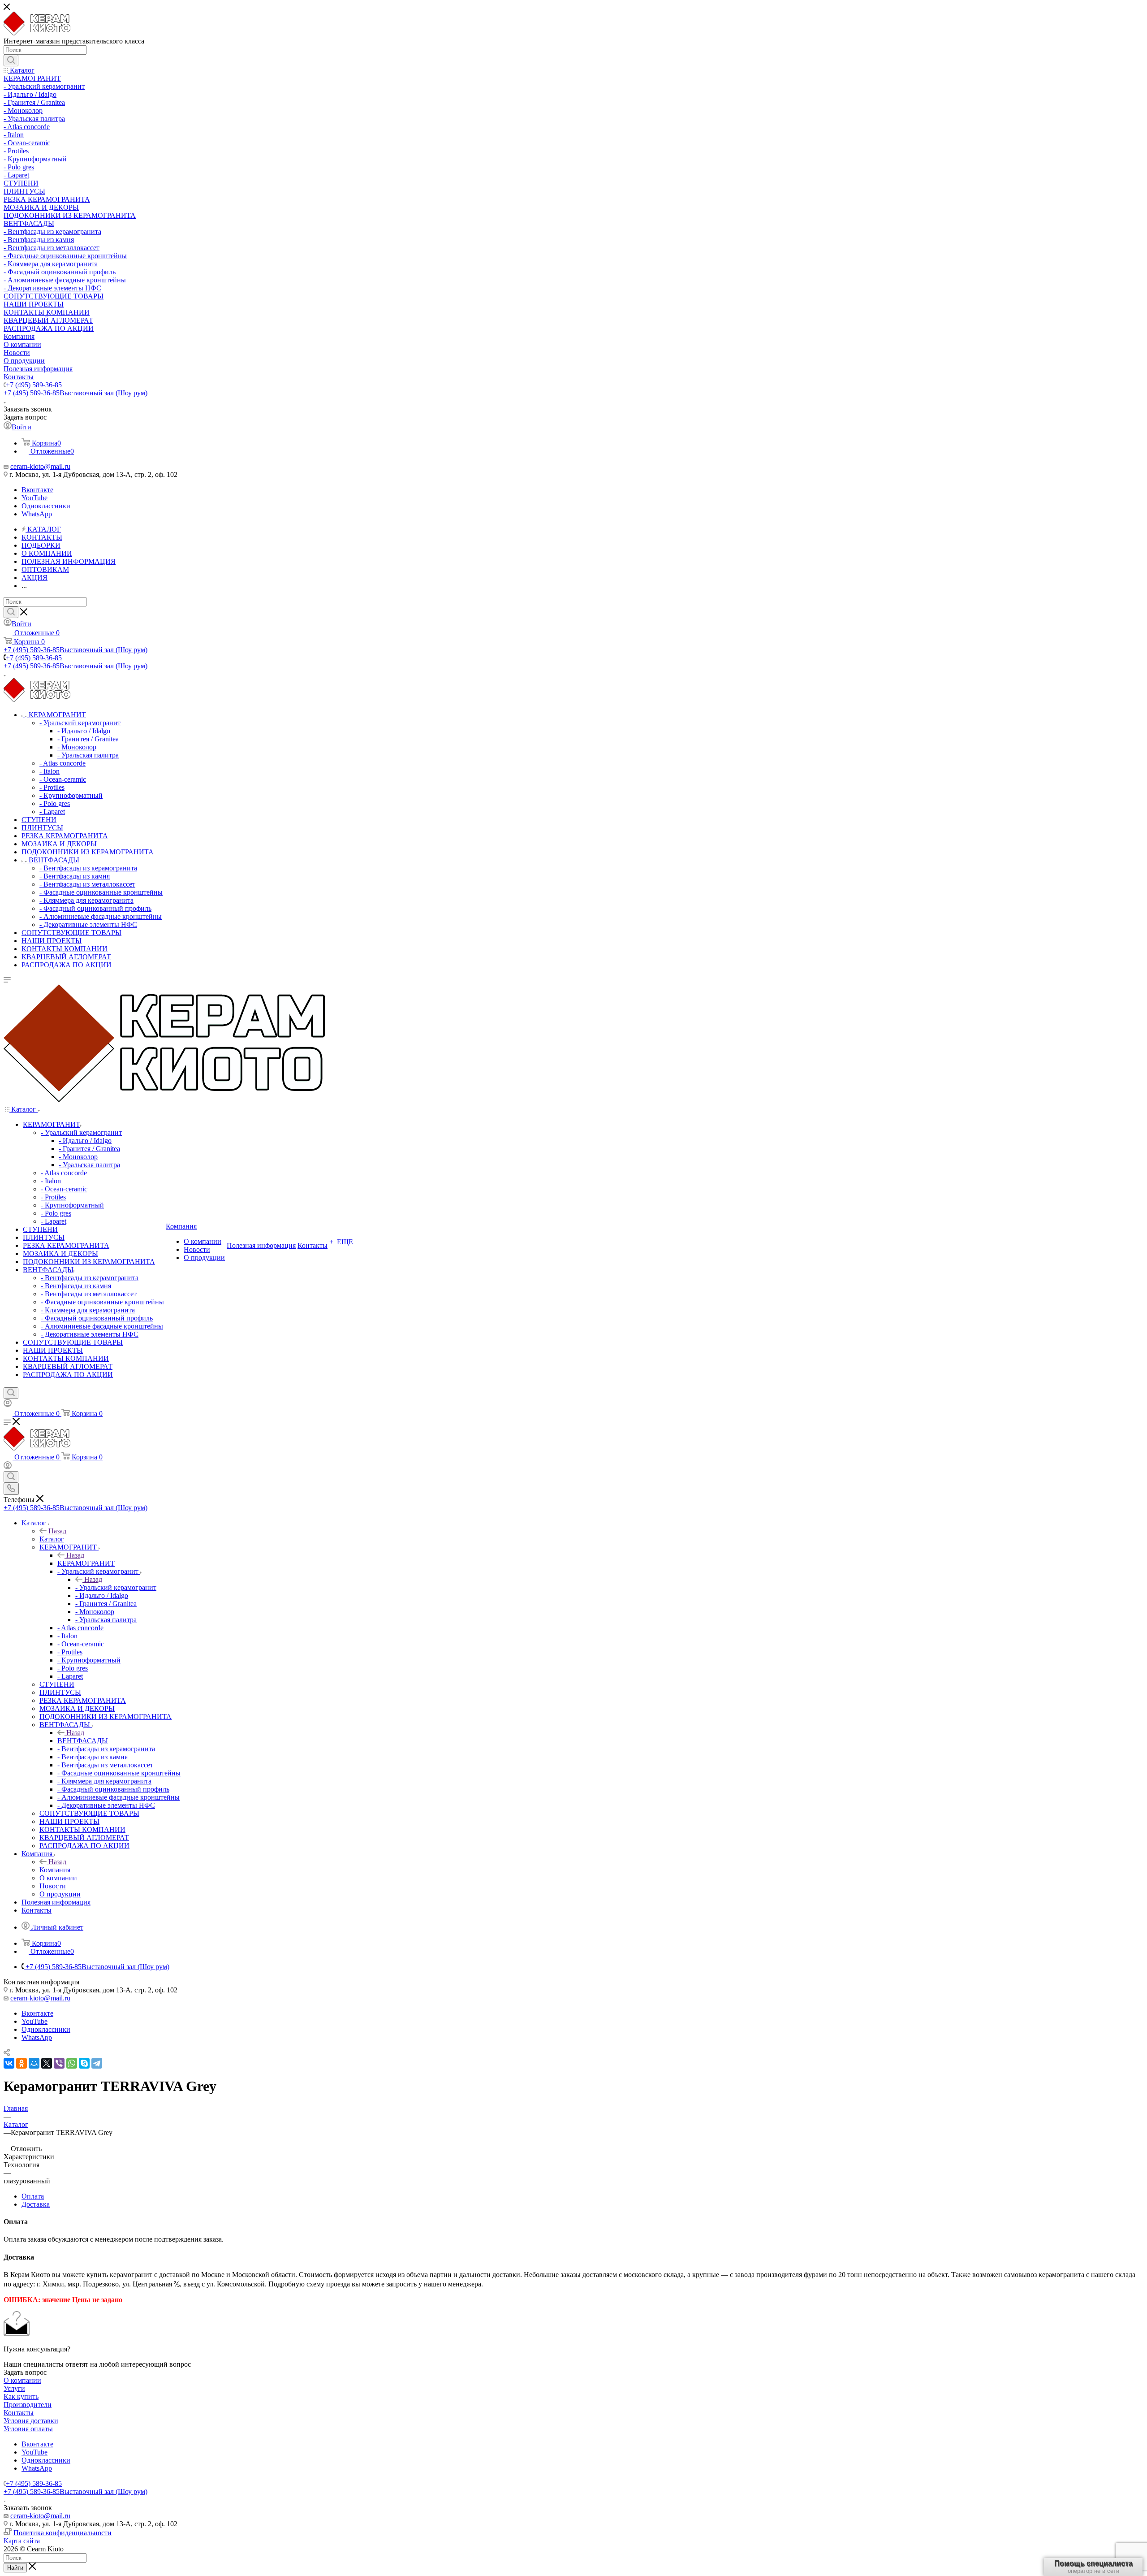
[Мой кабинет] (8, 1405)
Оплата (33, 2196)
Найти (15, 2568)
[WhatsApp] (72, 2063)
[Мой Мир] (34, 2063)
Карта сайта (22, 2541)
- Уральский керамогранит (116, 1587)
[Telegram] (97, 2063)
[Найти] (11, 61)
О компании (22, 2380)
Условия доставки (31, 2421)
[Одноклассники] (22, 2063)
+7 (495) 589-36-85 (34, 385)
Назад (57, 1531)
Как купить (21, 2396)
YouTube (34, 498)
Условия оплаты (28, 2429)
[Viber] (59, 2063)
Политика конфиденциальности (63, 2533)
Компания (55, 1870)
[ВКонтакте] (9, 2063)
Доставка (36, 2204)
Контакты (19, 2413)
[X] (47, 2063)
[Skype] (84, 2063)
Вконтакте (37, 490)
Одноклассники (46, 506)
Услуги (14, 2388)
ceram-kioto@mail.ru (40, 466)
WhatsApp (37, 514)
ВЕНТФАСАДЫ (83, 1741)
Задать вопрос (25, 2372)
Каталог (52, 1539)
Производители (28, 2405)
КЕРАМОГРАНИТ (86, 1563)
